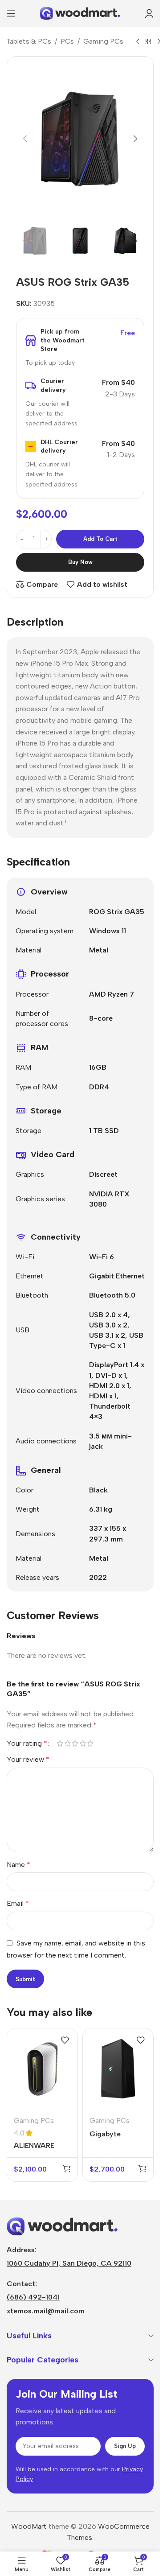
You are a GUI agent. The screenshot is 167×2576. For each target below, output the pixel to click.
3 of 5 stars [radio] (75, 1743)
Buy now (80, 562)
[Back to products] (148, 42)
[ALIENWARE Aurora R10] (42, 2069)
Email (18, 1903)
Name (18, 1865)
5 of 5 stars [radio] (90, 1743)
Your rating (27, 1743)
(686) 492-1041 (33, 2297)
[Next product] (159, 42)
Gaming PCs (103, 41)
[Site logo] (80, 13)
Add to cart (100, 539)
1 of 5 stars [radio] (60, 1743)
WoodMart (29, 2526)
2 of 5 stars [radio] (67, 1743)
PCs (67, 41)
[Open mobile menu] (11, 13)
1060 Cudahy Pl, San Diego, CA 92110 (69, 2263)
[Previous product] (138, 42)
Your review (28, 1759)
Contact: (22, 2284)
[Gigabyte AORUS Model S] (118, 2069)
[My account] (149, 13)
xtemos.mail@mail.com (46, 2311)
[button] (25, 139)
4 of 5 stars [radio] (83, 1743)
